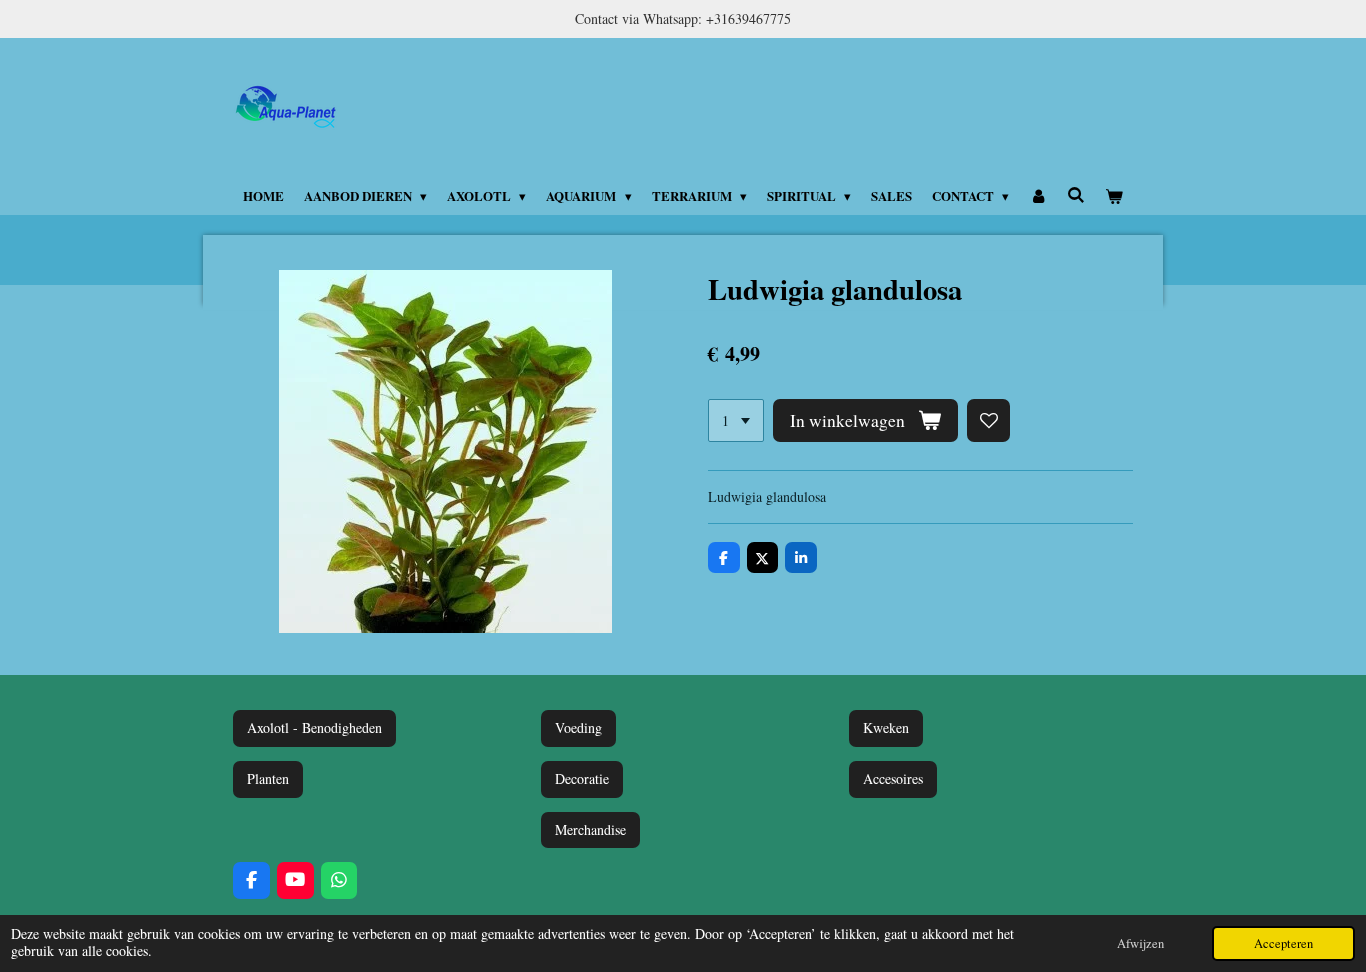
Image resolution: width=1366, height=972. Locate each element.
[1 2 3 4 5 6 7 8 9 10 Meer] (736, 421)
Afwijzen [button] (1140, 943)
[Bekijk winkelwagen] (1115, 196)
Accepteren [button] (1283, 943)
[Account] (1038, 196)
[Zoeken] (1076, 194)
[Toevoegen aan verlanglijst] (989, 421)
